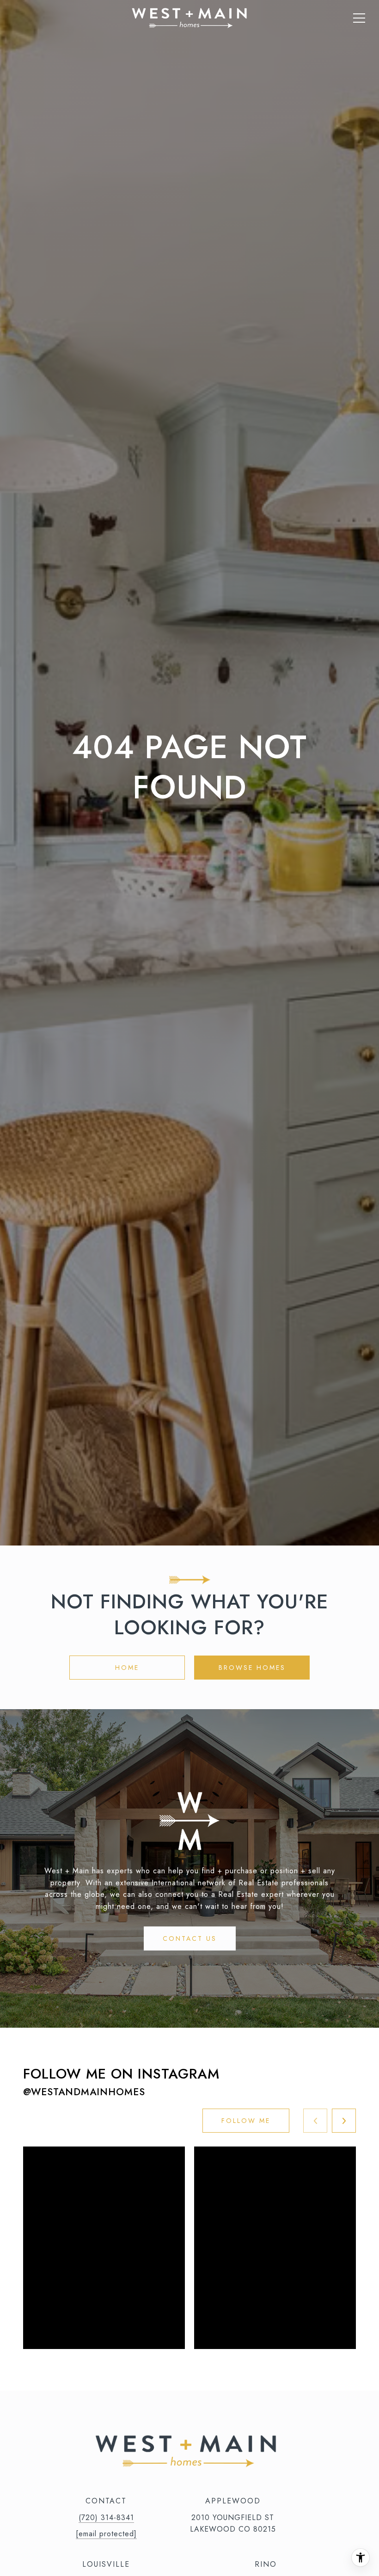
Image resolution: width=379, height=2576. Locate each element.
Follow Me (246, 2121)
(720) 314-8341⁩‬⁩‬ (106, 2518)
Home (127, 1668)
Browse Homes (252, 1668)
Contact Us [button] (190, 1938)
